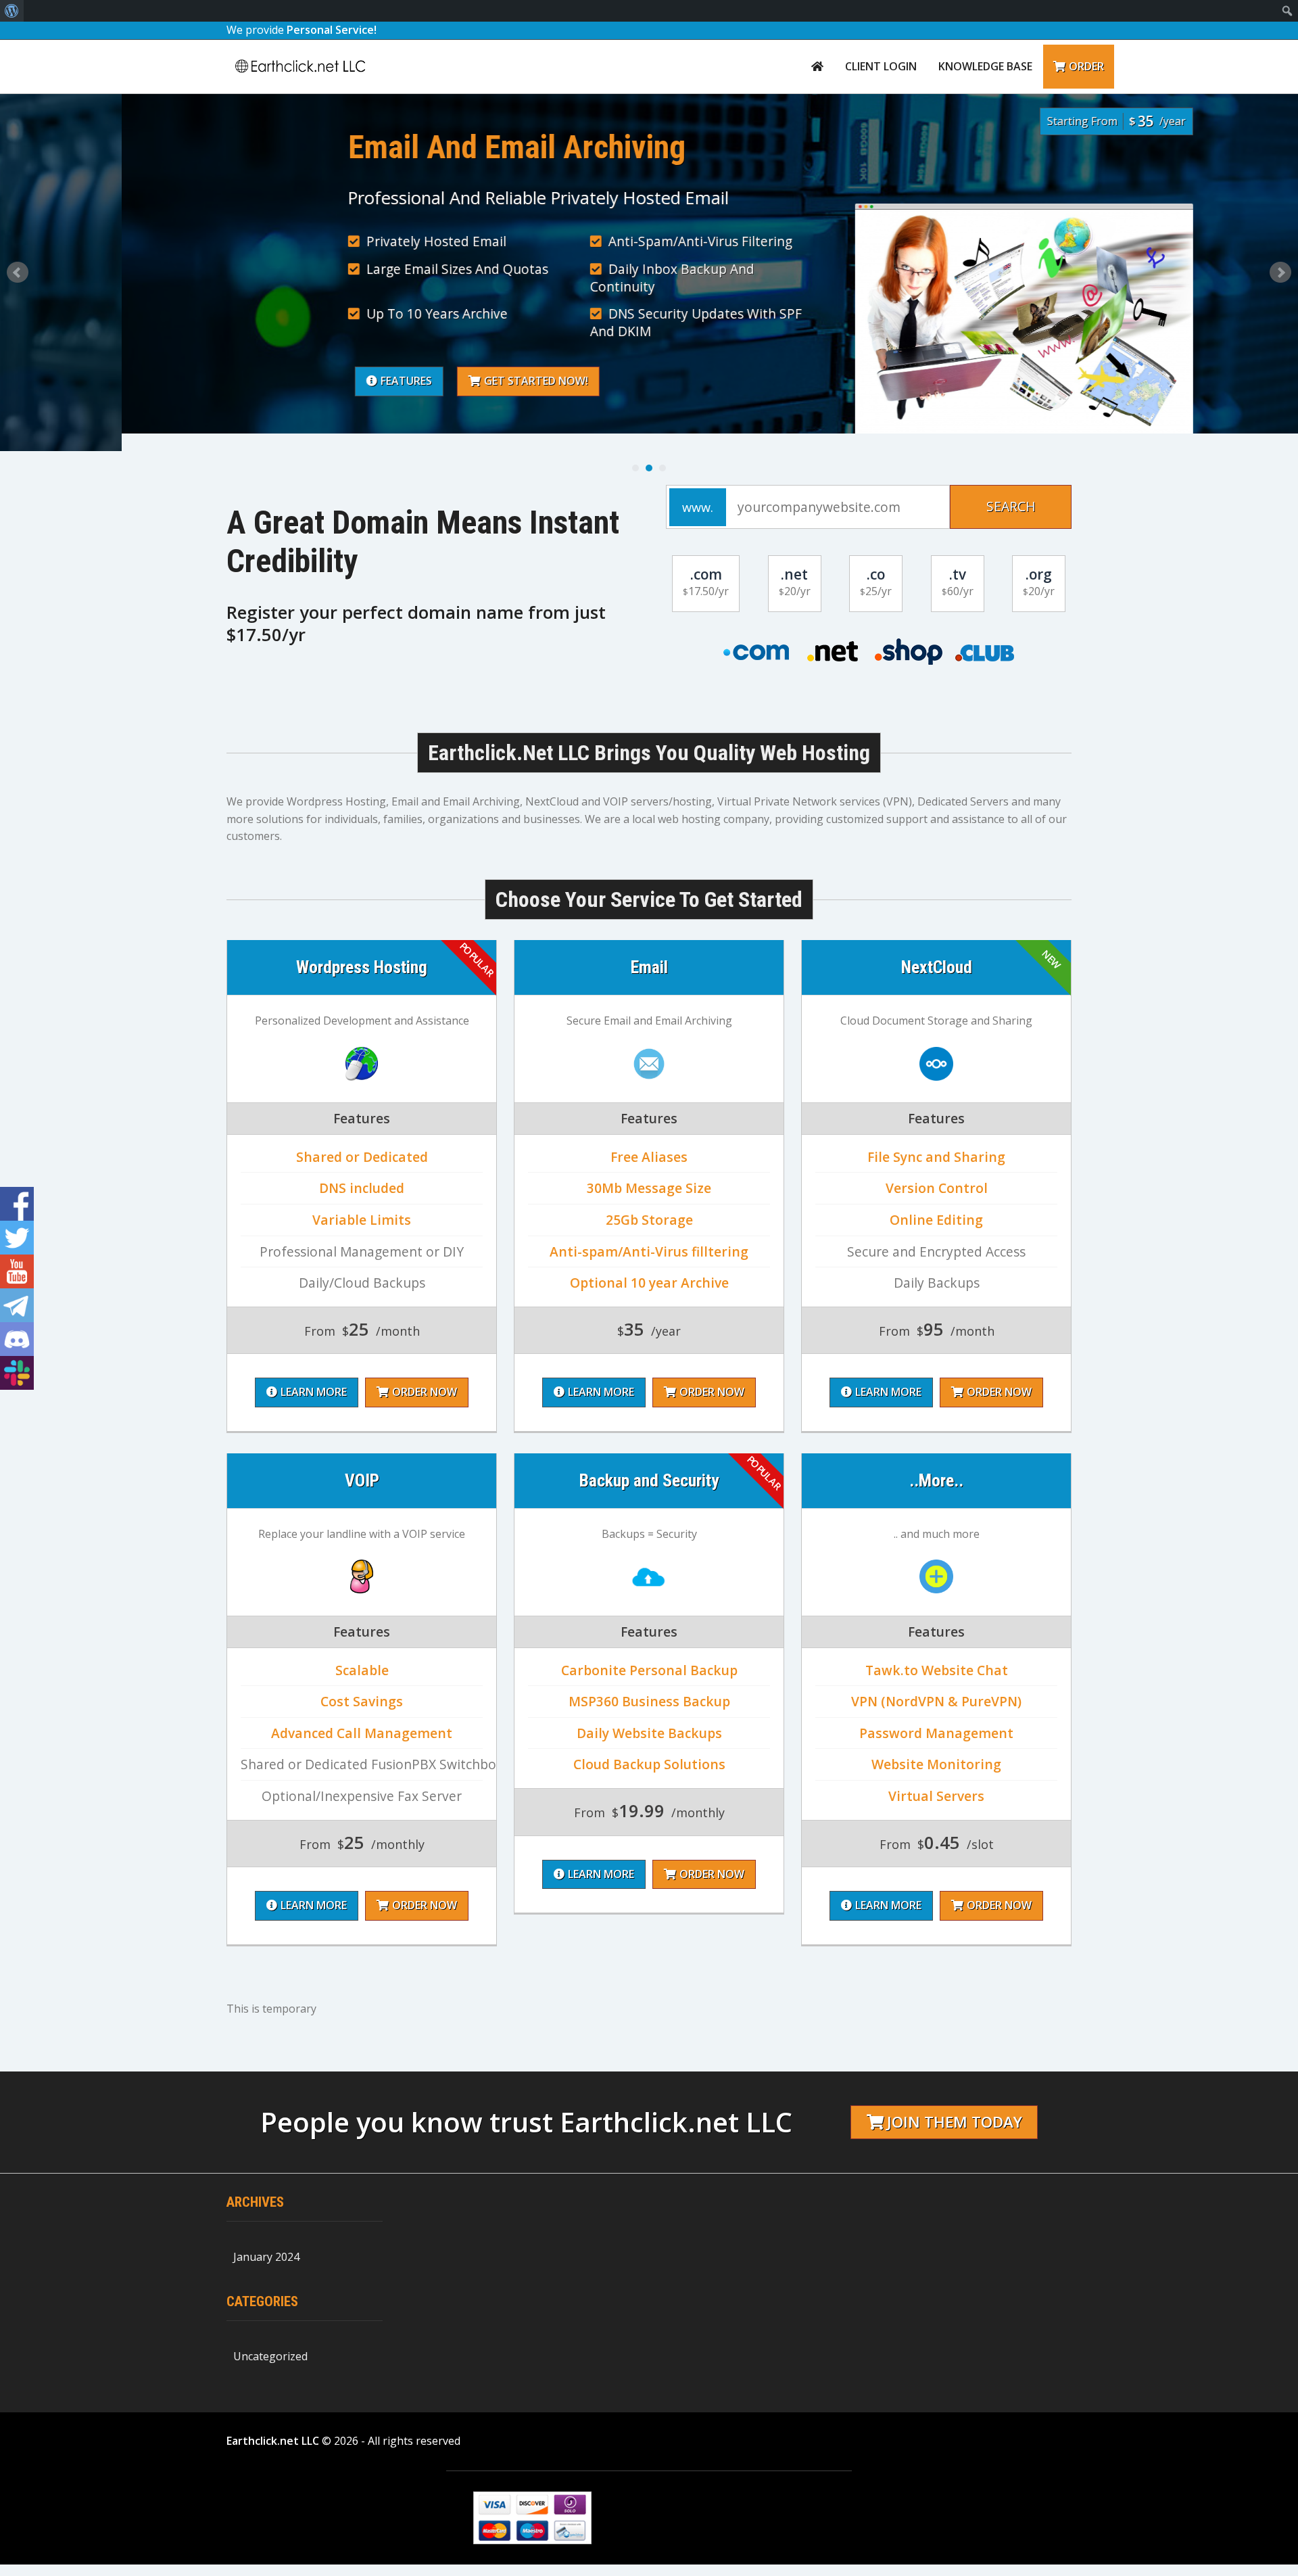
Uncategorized (270, 2356)
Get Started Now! (414, 381)
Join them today (955, 2122)
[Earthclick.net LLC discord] (17, 1339)
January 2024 (266, 2257)
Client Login (881, 66)
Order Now (425, 1392)
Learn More (314, 1392)
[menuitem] (12, 11)
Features (285, 381)
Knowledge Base (985, 66)
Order (1086, 66)
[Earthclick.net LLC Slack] (17, 1373)
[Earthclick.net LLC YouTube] (17, 1271)
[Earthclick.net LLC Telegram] (17, 1305)
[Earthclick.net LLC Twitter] (17, 1238)
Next (1280, 273)
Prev (18, 273)
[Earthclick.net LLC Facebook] (17, 1204)
